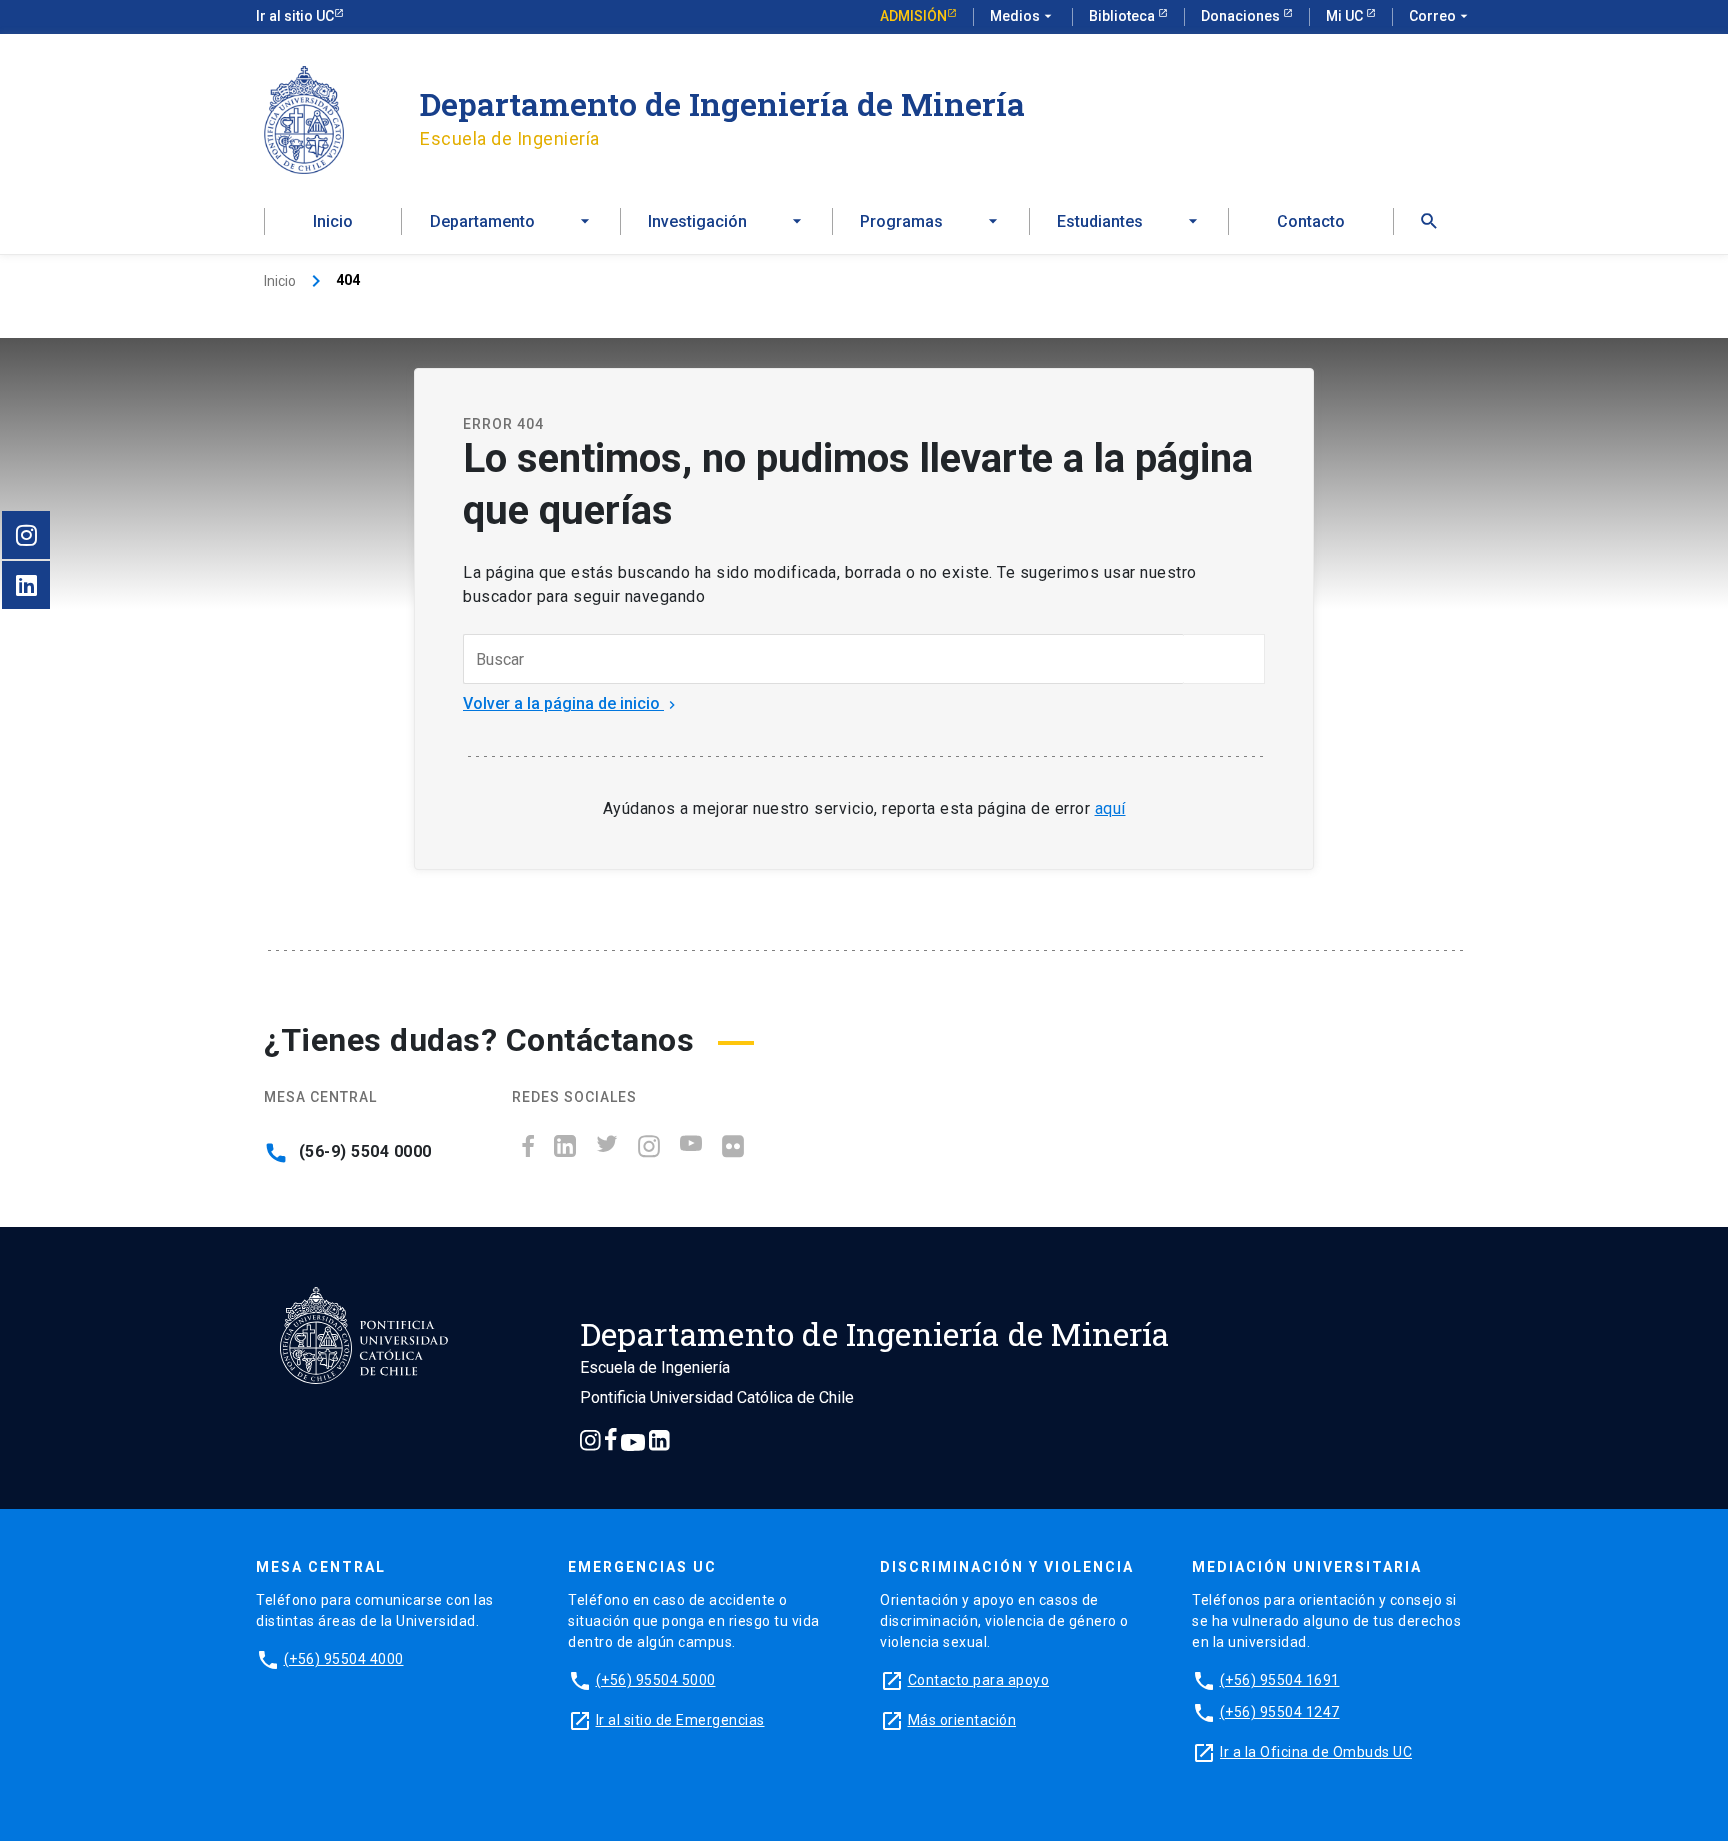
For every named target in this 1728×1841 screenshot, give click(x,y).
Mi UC (1346, 16)
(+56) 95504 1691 (1280, 1680)
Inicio (333, 221)
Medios (1023, 16)
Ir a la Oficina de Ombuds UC (1316, 1752)
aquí (1110, 808)
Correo (1440, 16)
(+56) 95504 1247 (1280, 1712)
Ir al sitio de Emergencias (680, 1720)
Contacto (1311, 221)
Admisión (913, 16)
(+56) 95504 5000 (656, 1680)
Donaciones (1242, 16)
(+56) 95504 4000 (344, 1659)
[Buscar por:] (823, 659)
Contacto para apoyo (979, 1680)
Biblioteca (1123, 16)
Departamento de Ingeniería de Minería (722, 103)
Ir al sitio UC (295, 16)
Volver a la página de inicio (571, 703)
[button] (1429, 221)
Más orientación (962, 1720)
